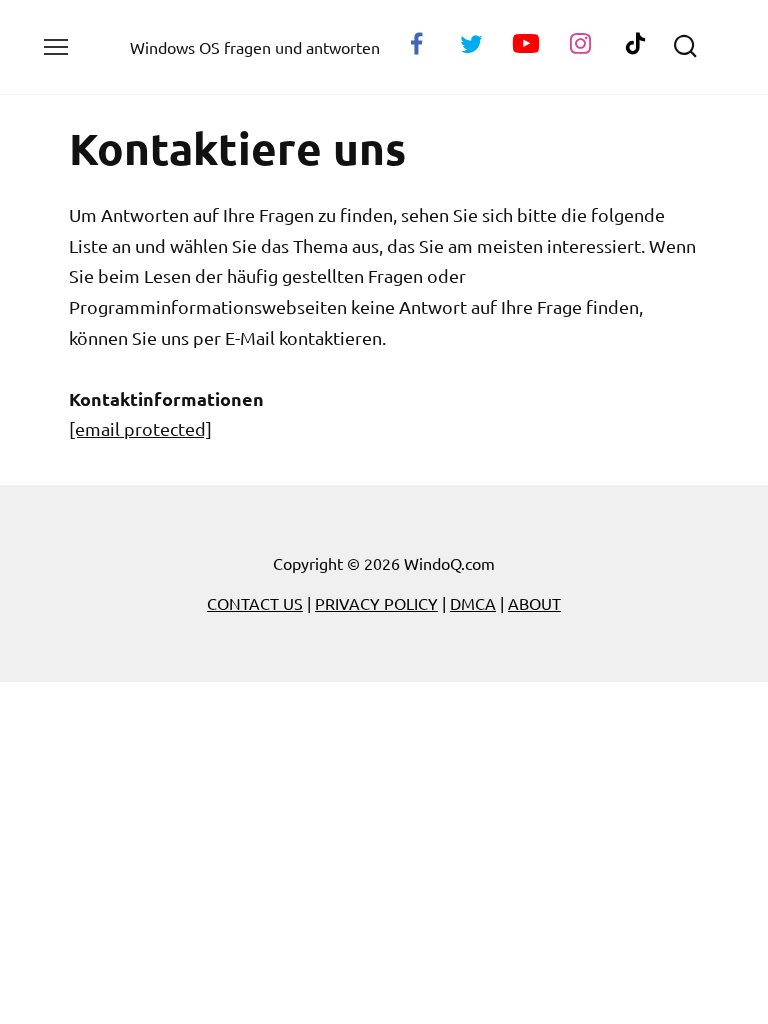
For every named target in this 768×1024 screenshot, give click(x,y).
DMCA (473, 603)
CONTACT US (255, 603)
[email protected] (140, 428)
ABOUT (534, 603)
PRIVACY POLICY (376, 603)
